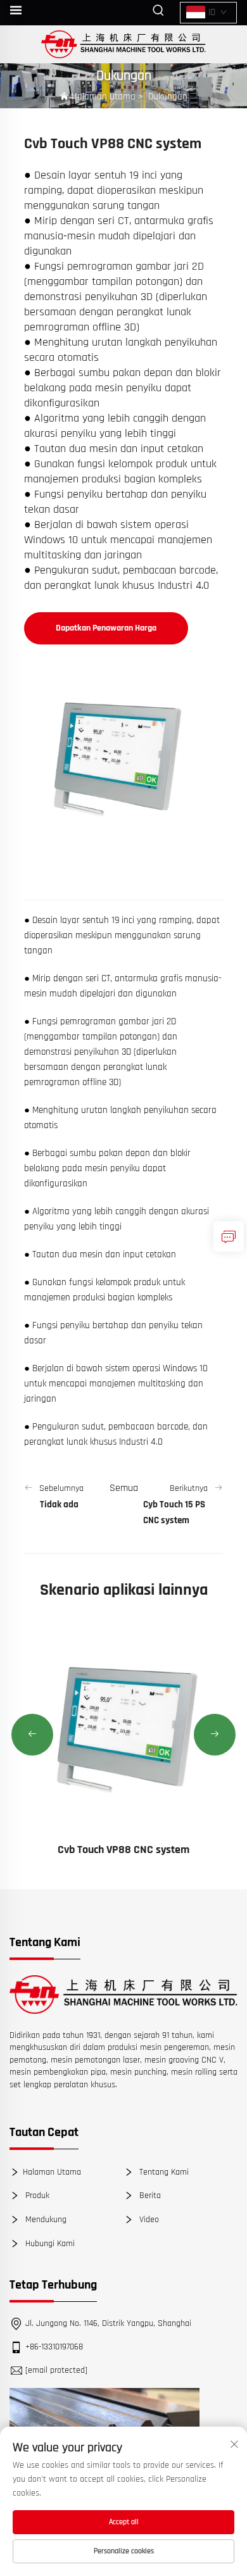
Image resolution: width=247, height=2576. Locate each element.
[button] (32, 1735)
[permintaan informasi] (229, 1236)
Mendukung (45, 2220)
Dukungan (168, 97)
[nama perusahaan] (124, 44)
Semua (124, 1488)
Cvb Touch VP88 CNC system (123, 1850)
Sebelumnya (61, 1488)
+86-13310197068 (54, 2347)
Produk (36, 2196)
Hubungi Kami (49, 2243)
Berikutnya (189, 1488)
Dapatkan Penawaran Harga (106, 628)
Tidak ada (59, 1505)
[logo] (123, 1995)
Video (148, 2220)
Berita (149, 2196)
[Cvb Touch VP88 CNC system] (123, 1729)
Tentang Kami (163, 2172)
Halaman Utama (104, 97)
